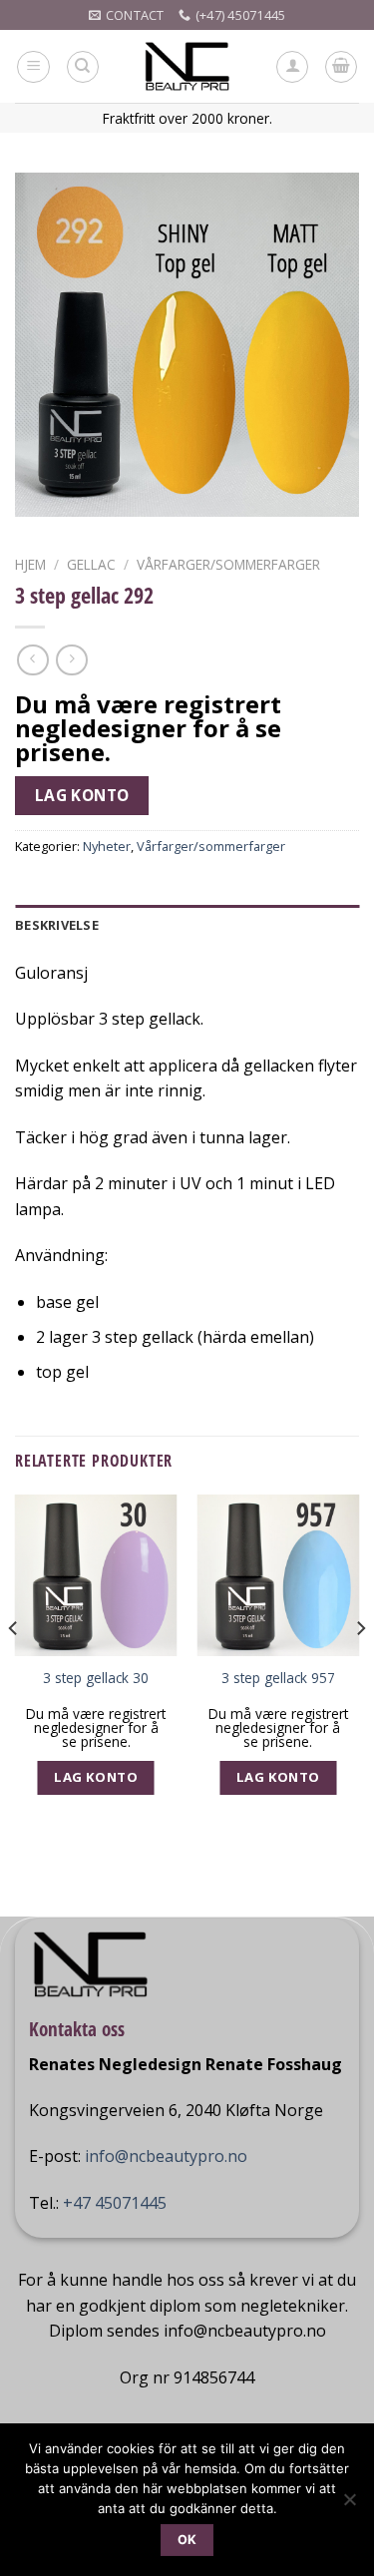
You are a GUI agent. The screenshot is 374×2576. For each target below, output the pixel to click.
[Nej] (349, 2505)
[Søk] (83, 67)
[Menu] (33, 67)
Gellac (91, 564)
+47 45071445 (115, 2203)
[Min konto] (292, 67)
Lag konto (82, 795)
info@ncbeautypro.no (166, 2156)
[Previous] (14, 1669)
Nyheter (107, 846)
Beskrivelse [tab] (57, 925)
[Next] (360, 1669)
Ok (187, 2540)
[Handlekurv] (341, 67)
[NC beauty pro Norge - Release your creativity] (187, 66)
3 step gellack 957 (278, 1678)
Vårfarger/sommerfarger (228, 564)
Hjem (30, 564)
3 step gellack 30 (96, 1678)
